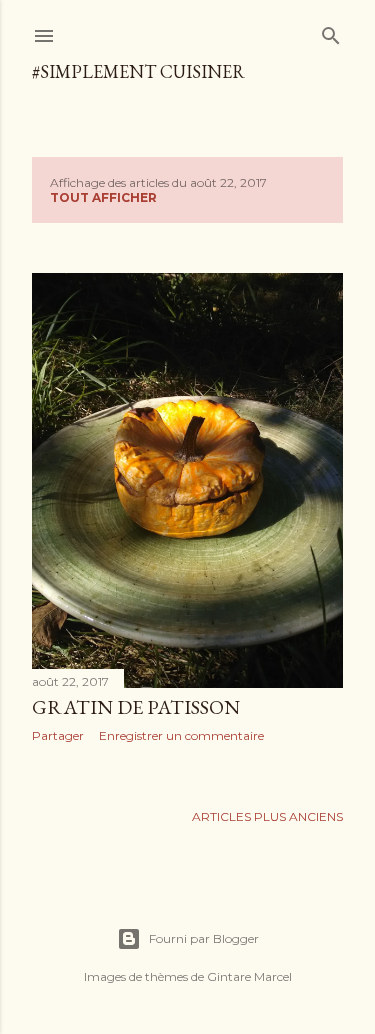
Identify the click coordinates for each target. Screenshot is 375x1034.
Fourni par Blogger (204, 938)
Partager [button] (58, 735)
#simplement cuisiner (138, 71)
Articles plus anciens (267, 816)
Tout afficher (103, 197)
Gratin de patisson (136, 707)
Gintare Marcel (249, 976)
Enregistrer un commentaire (181, 735)
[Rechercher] (331, 31)
